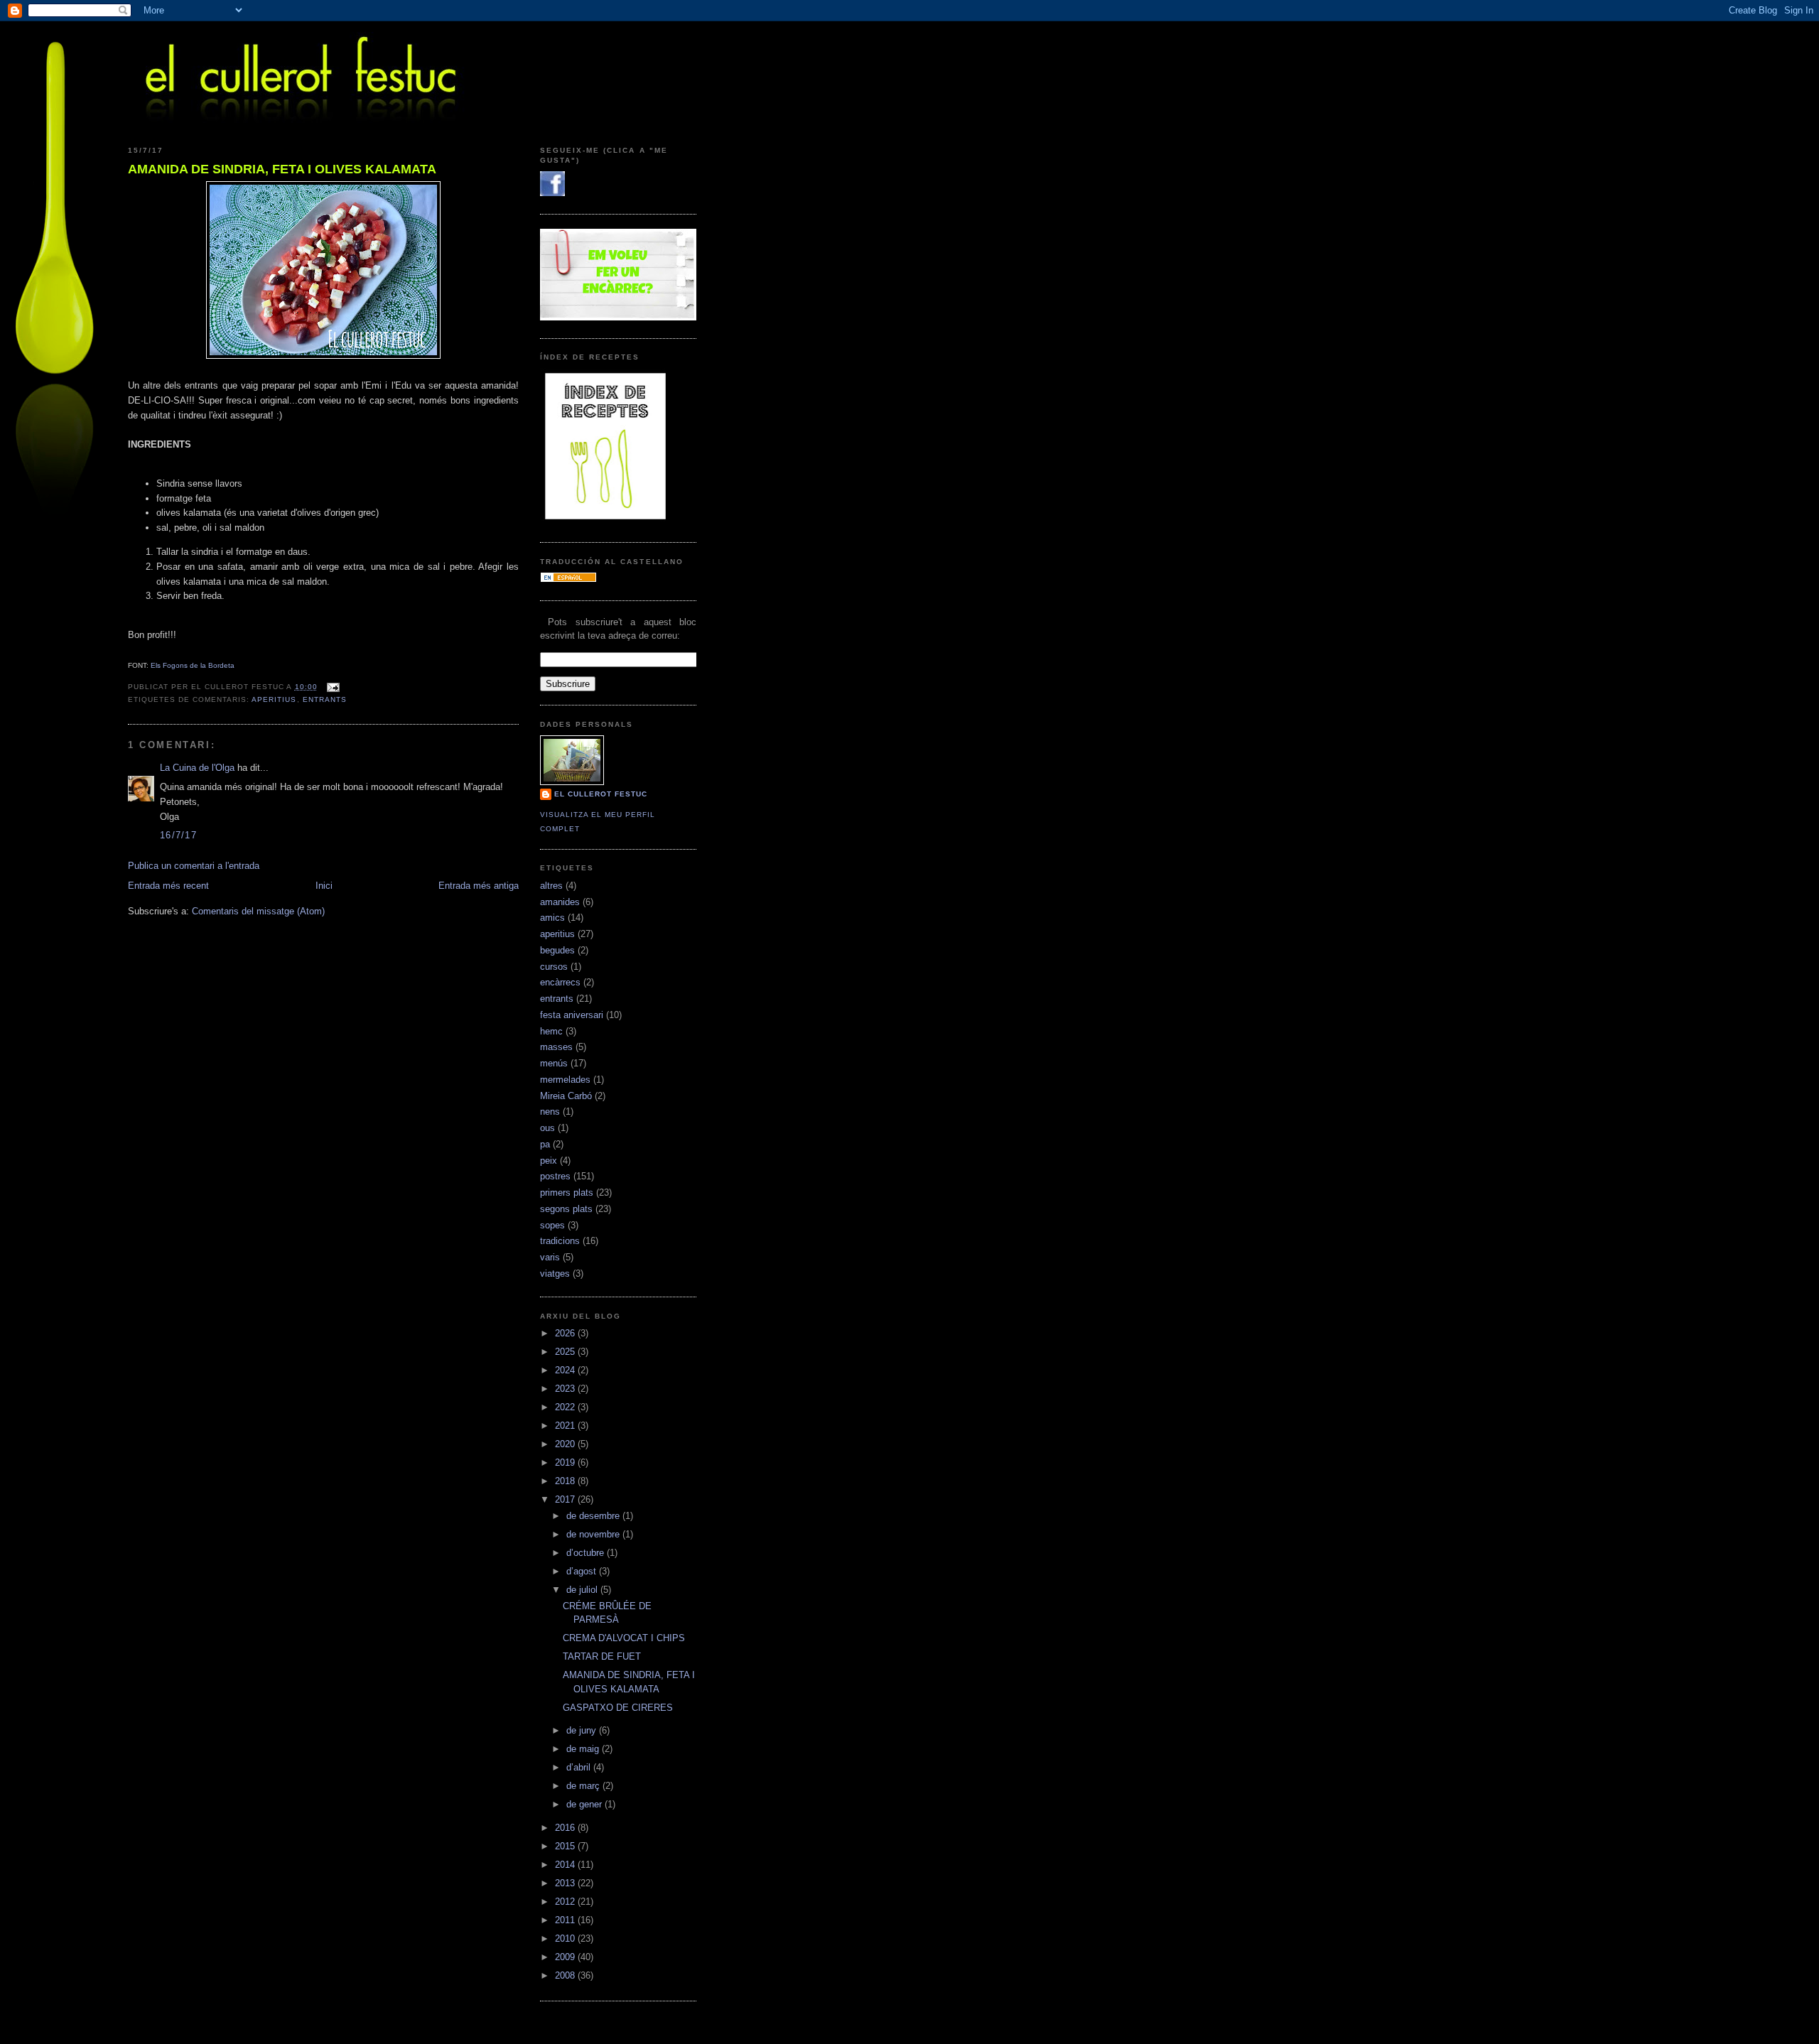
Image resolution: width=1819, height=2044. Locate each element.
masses (556, 1047)
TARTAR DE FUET (602, 1656)
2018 (566, 1481)
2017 (566, 1499)
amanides (560, 902)
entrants (325, 699)
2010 (566, 1938)
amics (552, 918)
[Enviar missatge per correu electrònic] (331, 687)
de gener (585, 1804)
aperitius (274, 699)
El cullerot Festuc (601, 794)
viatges (555, 1274)
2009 (566, 1957)
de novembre (594, 1534)
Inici (324, 886)
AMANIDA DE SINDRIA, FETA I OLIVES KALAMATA (282, 169)
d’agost (583, 1571)
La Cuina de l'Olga (197, 768)
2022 (566, 1407)
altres (551, 886)
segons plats (566, 1209)
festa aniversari (572, 1015)
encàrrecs (560, 982)
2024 (566, 1370)
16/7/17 (178, 835)
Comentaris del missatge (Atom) (258, 911)
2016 (566, 1828)
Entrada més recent (168, 886)
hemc (551, 1031)
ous (547, 1128)
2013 (566, 1883)
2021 (566, 1426)
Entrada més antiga (479, 886)
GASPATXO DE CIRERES (618, 1708)
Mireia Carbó (566, 1096)
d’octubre (587, 1553)
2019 (566, 1462)
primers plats (567, 1193)
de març (584, 1786)
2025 (566, 1352)
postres (555, 1176)
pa (545, 1144)
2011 (566, 1920)
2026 (566, 1333)
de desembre (594, 1516)
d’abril (580, 1767)
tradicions (560, 1241)
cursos (554, 967)
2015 (566, 1846)
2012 (566, 1902)
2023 (566, 1389)
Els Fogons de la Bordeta (193, 665)
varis (550, 1257)
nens (550, 1112)
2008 (566, 1975)
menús (554, 1063)
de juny (583, 1730)
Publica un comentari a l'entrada (194, 866)
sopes (552, 1225)
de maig (584, 1749)
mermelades (565, 1080)
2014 (566, 1865)
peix (549, 1161)
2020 (566, 1444)
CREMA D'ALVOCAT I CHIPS (624, 1638)
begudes (557, 950)
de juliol (583, 1590)
